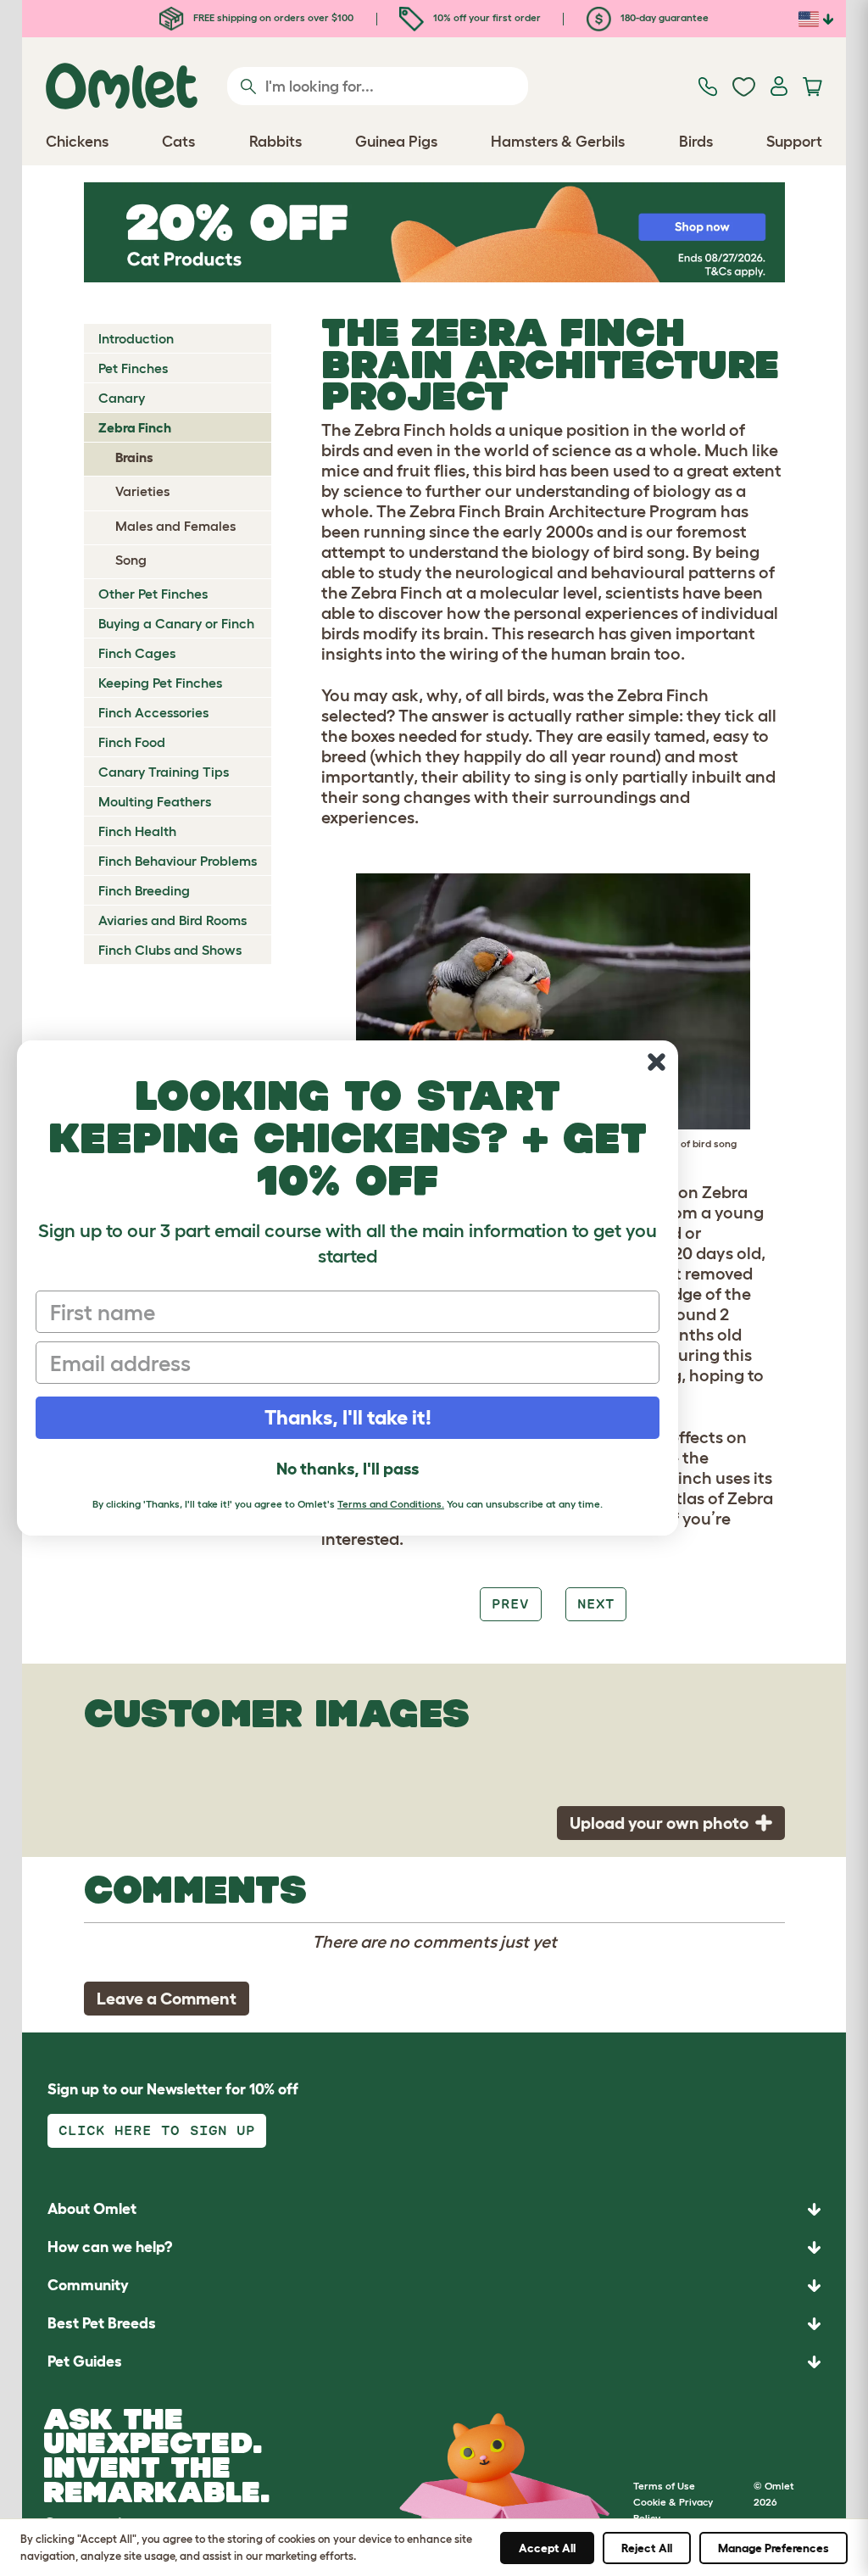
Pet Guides (85, 2361)
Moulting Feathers (155, 801)
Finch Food (132, 742)
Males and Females (175, 526)
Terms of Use (664, 2486)
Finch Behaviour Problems (178, 861)
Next (596, 1604)
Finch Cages (137, 653)
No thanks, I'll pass (348, 1469)
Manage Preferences (773, 2548)
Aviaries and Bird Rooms (172, 920)
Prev (510, 1604)
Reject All (647, 2548)
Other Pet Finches (153, 594)
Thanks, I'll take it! (348, 1417)
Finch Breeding (144, 890)
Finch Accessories (153, 712)
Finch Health (137, 831)
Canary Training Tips (164, 772)
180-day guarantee (663, 17)
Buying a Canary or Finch (176, 623)
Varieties (142, 491)
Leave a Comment (167, 1999)
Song (131, 560)
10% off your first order (486, 17)
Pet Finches (133, 368)
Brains (134, 457)
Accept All (547, 2548)
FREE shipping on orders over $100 (272, 17)
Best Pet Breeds (102, 2323)
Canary (122, 398)
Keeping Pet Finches (160, 683)
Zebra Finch (135, 427)
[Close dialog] (657, 1062)
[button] (434, 2362)
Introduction (136, 338)
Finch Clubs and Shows (170, 950)
